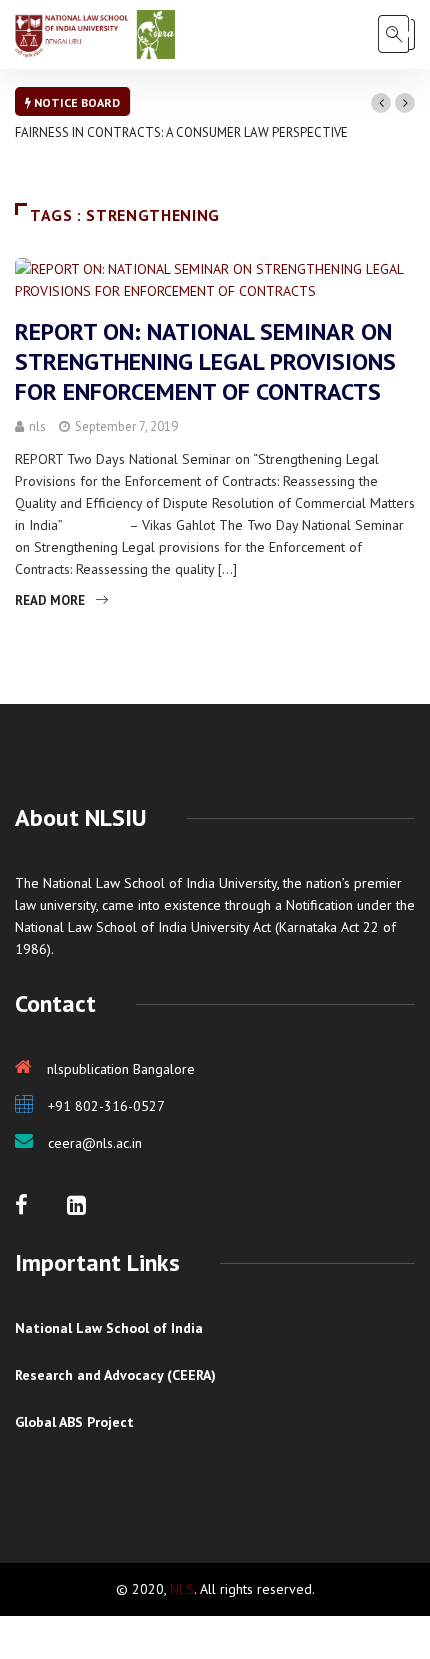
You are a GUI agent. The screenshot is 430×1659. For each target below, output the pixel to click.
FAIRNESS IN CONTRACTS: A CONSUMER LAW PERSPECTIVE (181, 132)
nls (37, 426)
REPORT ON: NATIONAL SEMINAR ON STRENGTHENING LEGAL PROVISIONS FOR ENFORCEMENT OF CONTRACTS (205, 361)
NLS (182, 1589)
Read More (50, 600)
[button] (381, 103)
